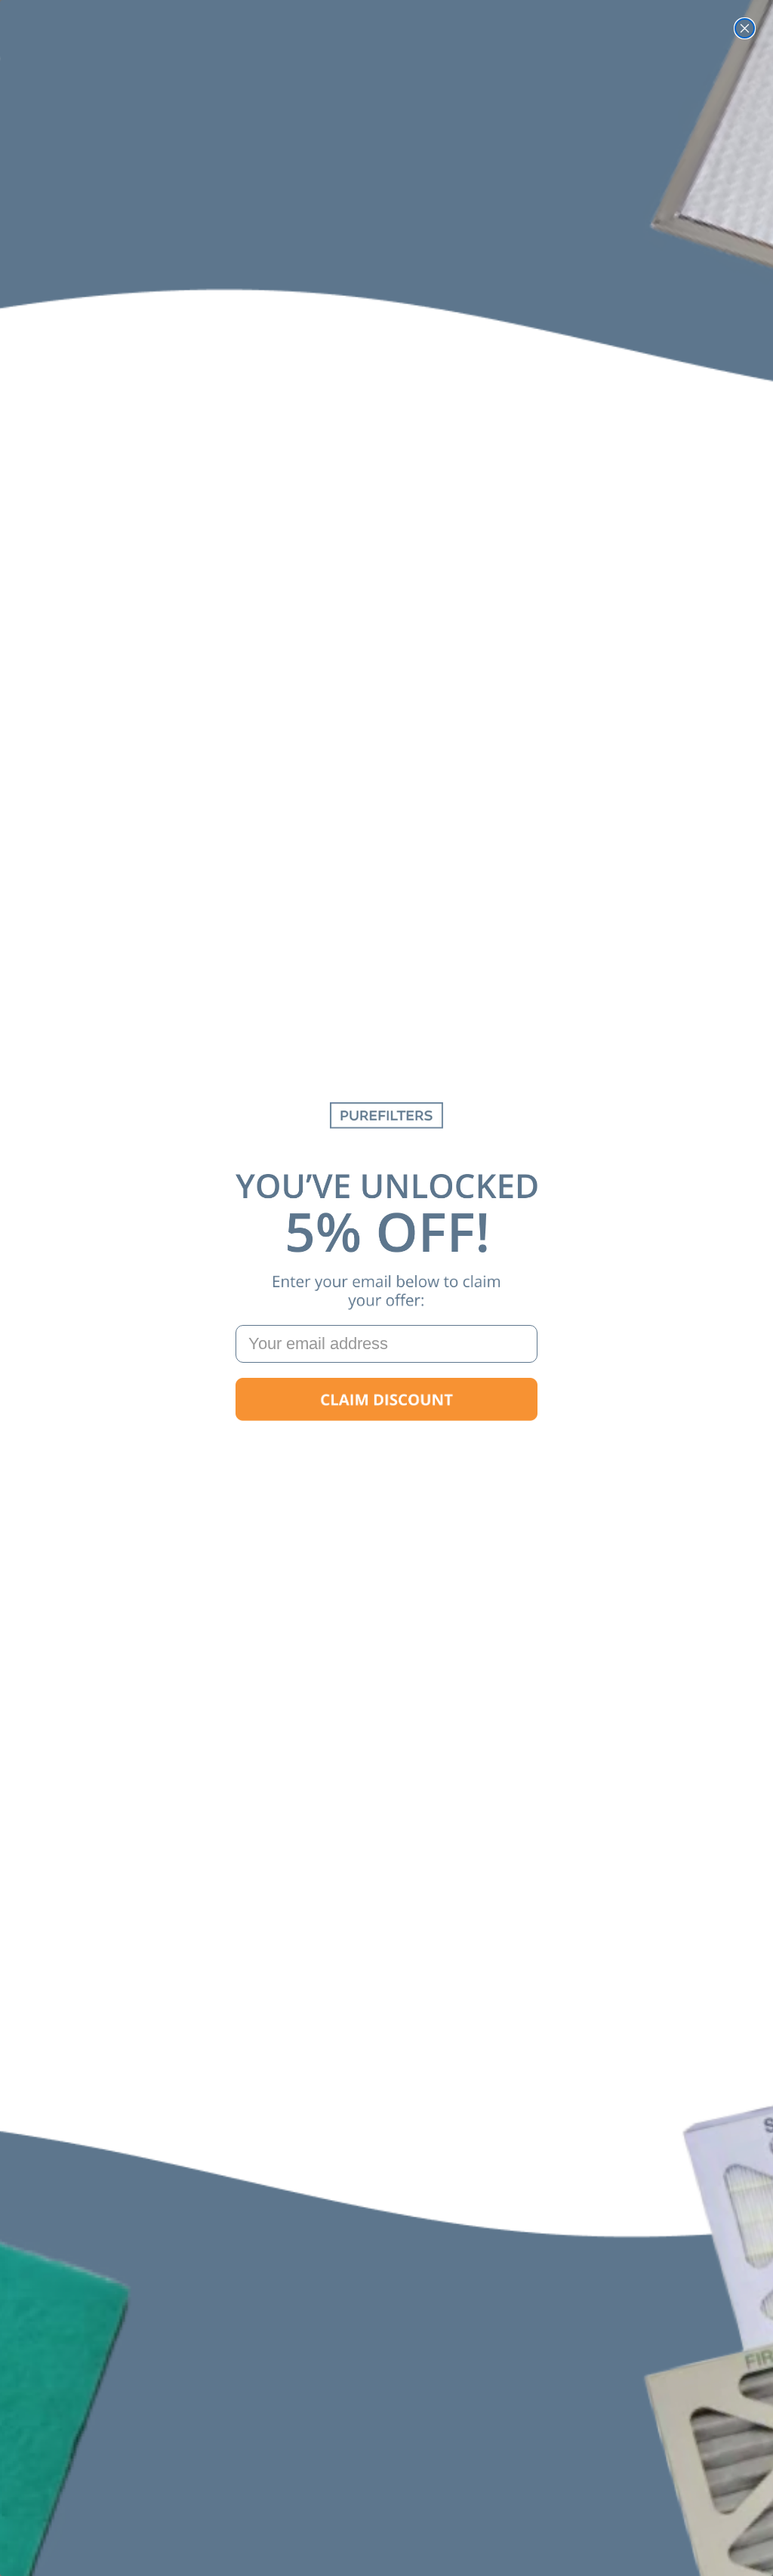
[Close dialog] (745, 28)
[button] (386, 1400)
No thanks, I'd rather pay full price (386, 1448)
